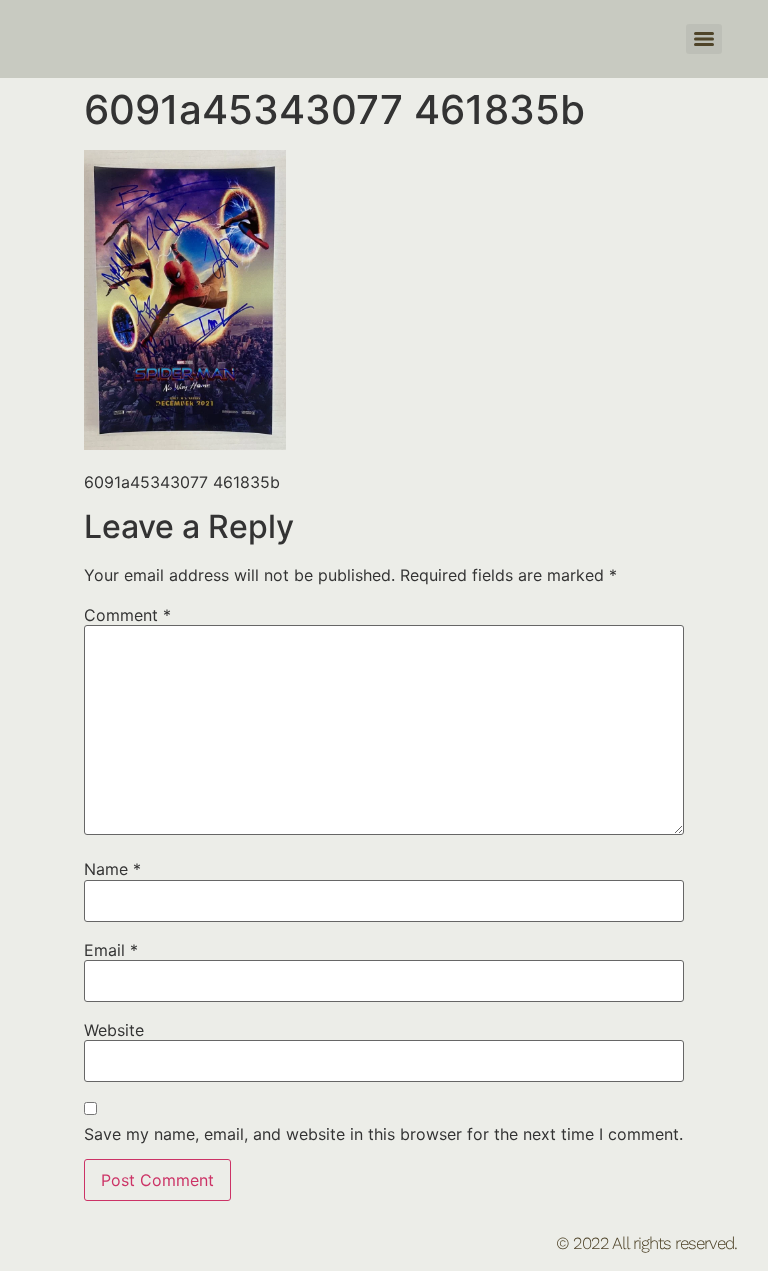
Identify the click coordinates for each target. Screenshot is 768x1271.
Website (114, 1030)
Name (112, 869)
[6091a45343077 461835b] (185, 444)
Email (111, 950)
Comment (127, 615)
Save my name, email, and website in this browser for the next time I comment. (383, 1134)
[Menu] (704, 39)
